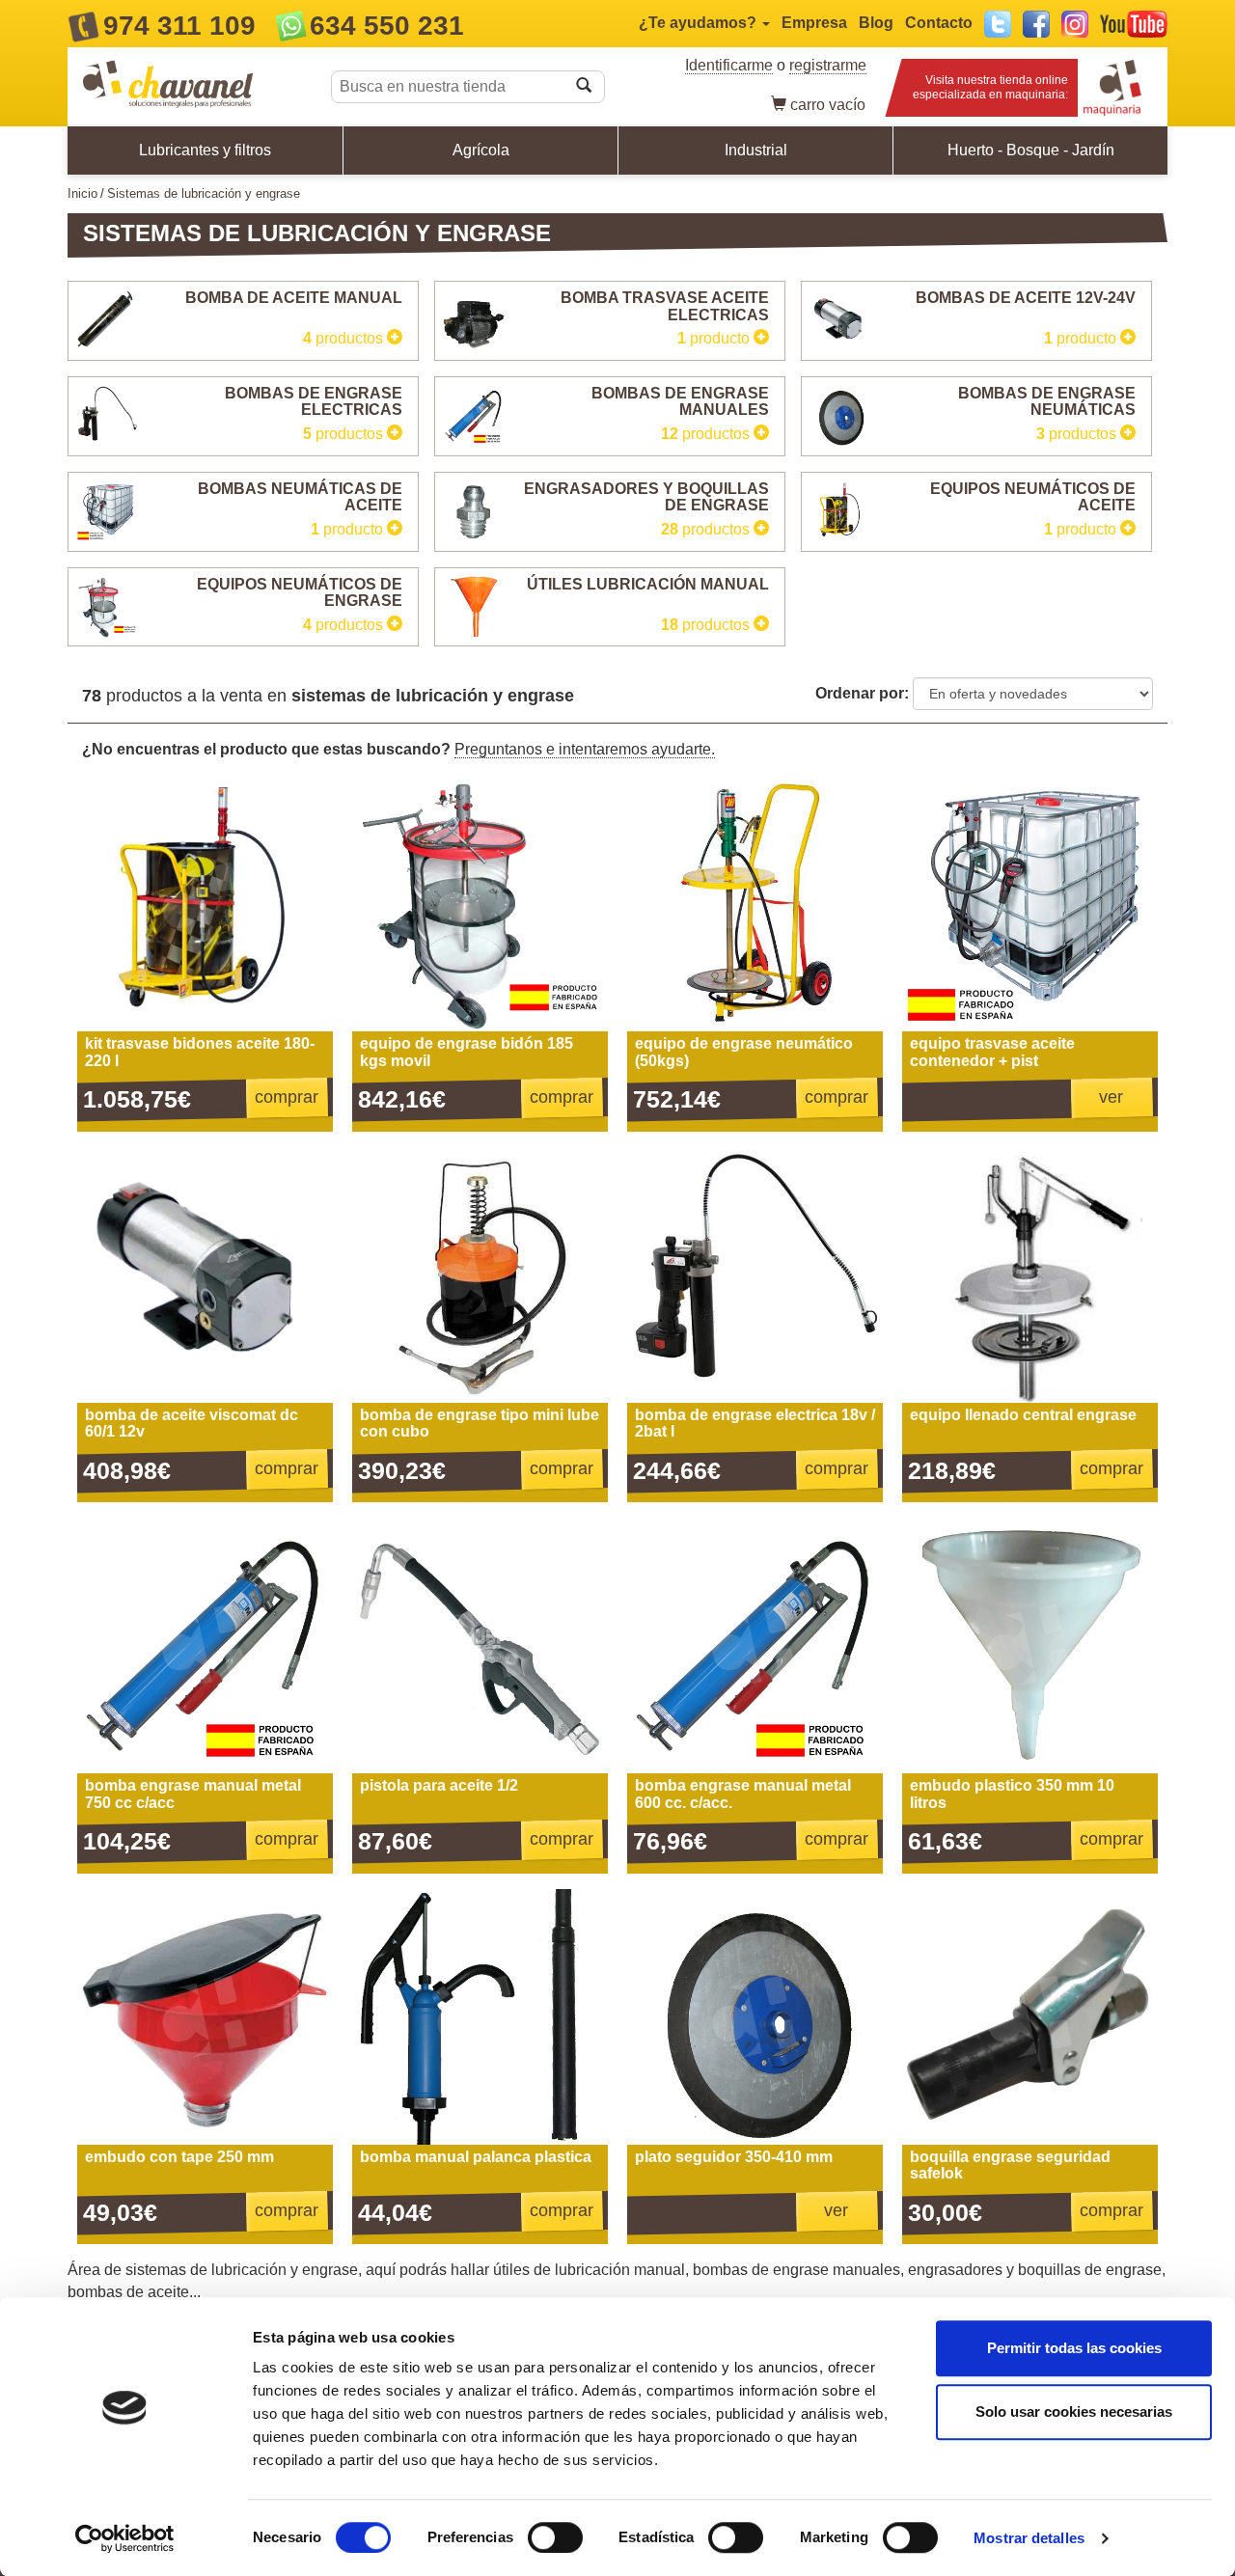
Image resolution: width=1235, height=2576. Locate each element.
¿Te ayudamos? (700, 23)
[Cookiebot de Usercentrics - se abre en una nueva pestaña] (125, 2538)
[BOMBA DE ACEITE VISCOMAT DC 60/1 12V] (205, 1275)
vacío (828, 105)
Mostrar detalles (1029, 2538)
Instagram (1075, 24)
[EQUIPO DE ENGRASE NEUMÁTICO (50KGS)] (755, 904)
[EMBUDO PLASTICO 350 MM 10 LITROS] (1030, 1645)
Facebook (1036, 24)
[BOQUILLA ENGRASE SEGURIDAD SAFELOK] (1030, 2017)
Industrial (756, 150)
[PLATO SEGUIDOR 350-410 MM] (755, 2017)
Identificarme (729, 65)
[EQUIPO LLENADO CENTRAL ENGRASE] (1030, 1275)
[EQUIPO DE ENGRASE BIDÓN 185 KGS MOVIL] (480, 904)
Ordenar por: (862, 693)
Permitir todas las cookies (1074, 2348)
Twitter (998, 24)
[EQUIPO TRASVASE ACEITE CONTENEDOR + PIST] (1030, 904)
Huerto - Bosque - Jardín (1031, 150)
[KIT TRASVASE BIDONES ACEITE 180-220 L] (205, 904)
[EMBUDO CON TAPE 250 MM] (205, 2017)
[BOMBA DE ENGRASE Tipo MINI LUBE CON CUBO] (480, 1275)
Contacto (939, 23)
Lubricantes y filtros (205, 150)
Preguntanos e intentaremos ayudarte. (585, 749)
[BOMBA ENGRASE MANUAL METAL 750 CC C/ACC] (205, 1645)
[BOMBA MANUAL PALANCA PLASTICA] (480, 2017)
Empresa (814, 23)
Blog (876, 23)
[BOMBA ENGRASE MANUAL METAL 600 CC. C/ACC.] (755, 1645)
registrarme (828, 65)
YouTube (1134, 24)
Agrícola (481, 150)
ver (1111, 1097)
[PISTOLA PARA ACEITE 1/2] (480, 1645)
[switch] (555, 2537)
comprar (287, 1097)
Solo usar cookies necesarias (1074, 2412)
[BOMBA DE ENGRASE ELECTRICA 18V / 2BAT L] (755, 1275)
